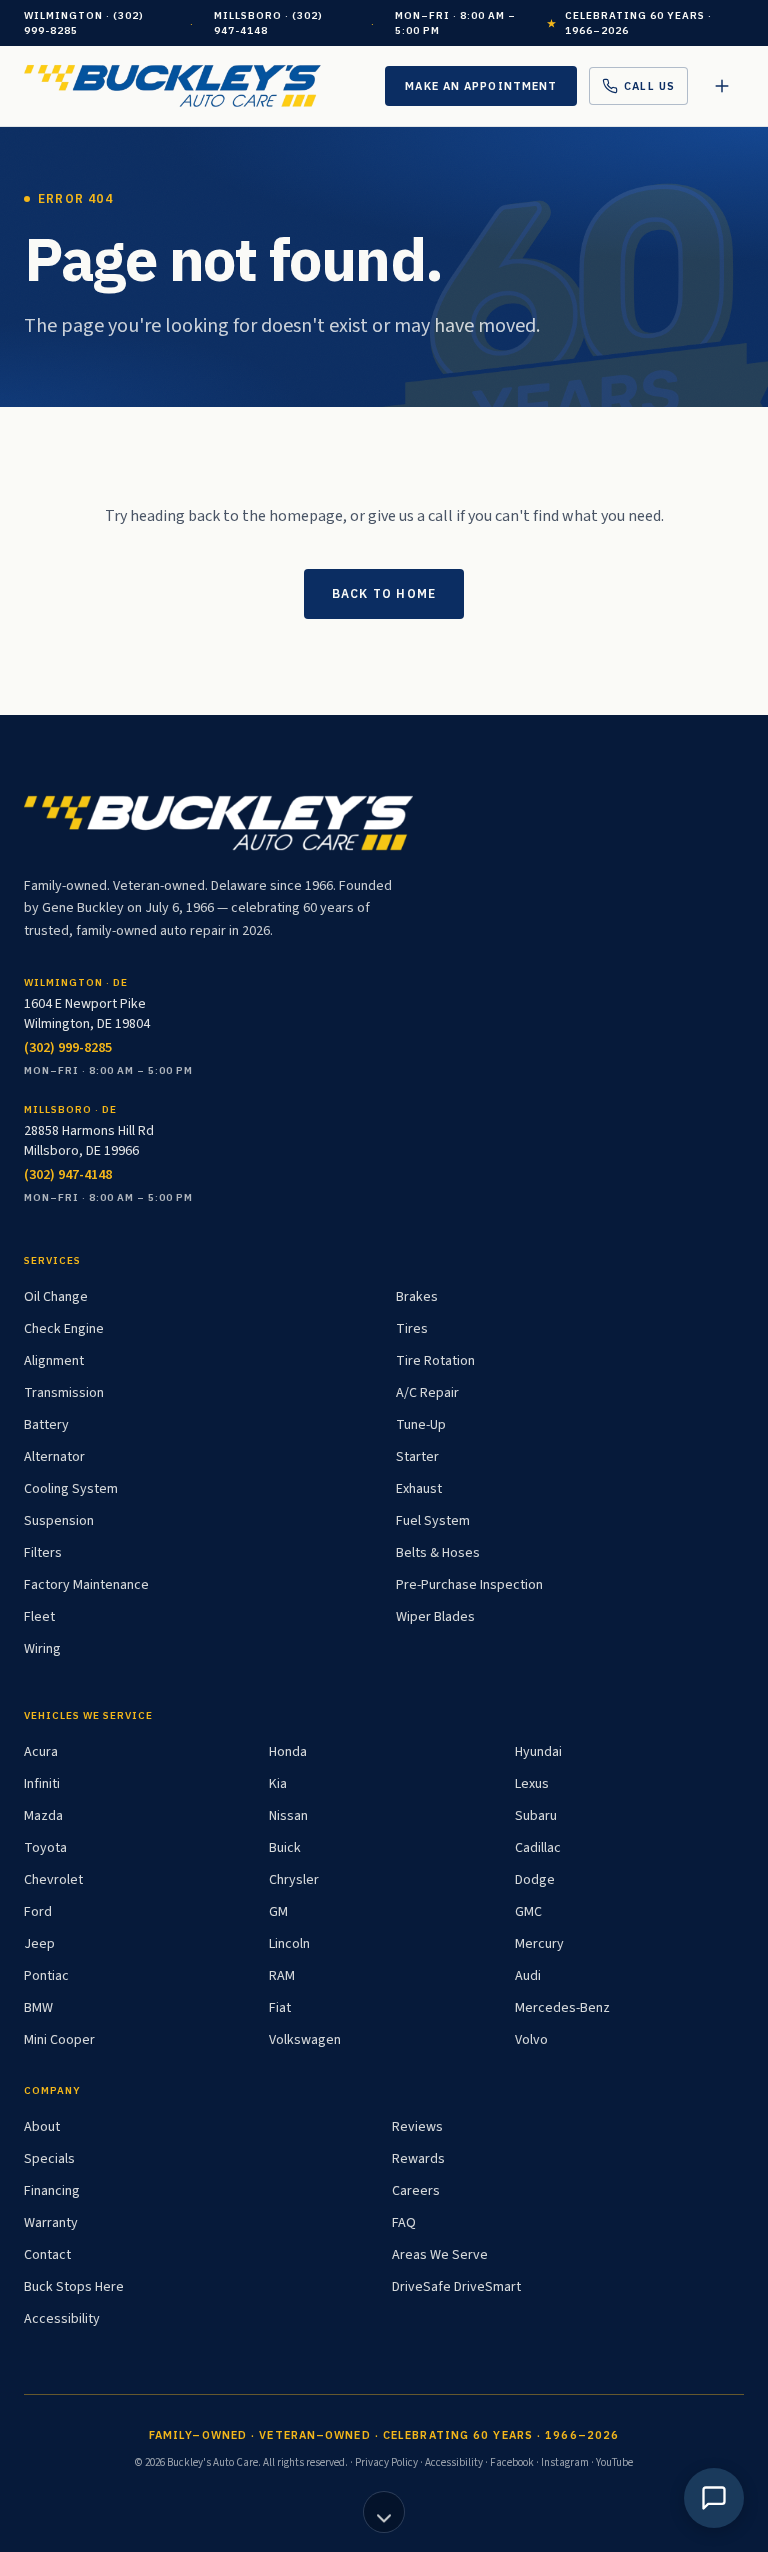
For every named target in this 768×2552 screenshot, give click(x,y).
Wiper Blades (435, 1617)
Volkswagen (305, 2040)
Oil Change (56, 1297)
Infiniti (42, 1784)
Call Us (649, 86)
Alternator (54, 1457)
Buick (285, 1848)
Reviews (417, 2127)
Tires (412, 1329)
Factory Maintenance (86, 1585)
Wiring (42, 1649)
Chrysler (294, 1880)
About (42, 2127)
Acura (41, 1752)
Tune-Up (421, 1425)
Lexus (532, 1784)
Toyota (45, 1848)
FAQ (404, 2223)
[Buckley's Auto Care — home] (172, 86)
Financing (52, 2191)
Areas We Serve (440, 2255)
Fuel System (433, 1521)
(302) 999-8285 (68, 1048)
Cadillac (538, 1848)
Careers (416, 2191)
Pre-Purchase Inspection (469, 1585)
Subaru (536, 1816)
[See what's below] (384, 2512)
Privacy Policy (386, 2462)
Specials (49, 2159)
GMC (528, 1912)
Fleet (39, 1617)
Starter (417, 1457)
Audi (528, 1976)
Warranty (51, 2223)
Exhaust (419, 1489)
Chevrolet (53, 1880)
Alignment (54, 1361)
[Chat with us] (714, 2498)
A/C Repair (427, 1393)
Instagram (565, 2462)
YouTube (614, 2462)
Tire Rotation (435, 1361)
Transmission (64, 1393)
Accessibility (62, 2319)
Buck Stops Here (74, 2287)
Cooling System (71, 1489)
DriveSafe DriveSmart (456, 2287)
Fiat (280, 2008)
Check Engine (64, 1329)
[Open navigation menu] (722, 86)
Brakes (417, 1297)
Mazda (43, 1816)
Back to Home (384, 593)
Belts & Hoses (438, 1553)
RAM (282, 1976)
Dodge (535, 1880)
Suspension (59, 1521)
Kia (278, 1784)
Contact (47, 2255)
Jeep (39, 1944)
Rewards (418, 2159)
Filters (43, 1553)
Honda (288, 1752)
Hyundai (538, 1752)
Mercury (539, 1944)
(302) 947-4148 (68, 1175)
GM (278, 1912)
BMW (38, 2008)
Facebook (512, 2462)
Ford (38, 1912)
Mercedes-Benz (562, 2008)
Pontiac (46, 1976)
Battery (46, 1425)
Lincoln (289, 1944)
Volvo (531, 2040)
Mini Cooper (59, 2040)
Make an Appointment (481, 86)
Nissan (288, 1816)
